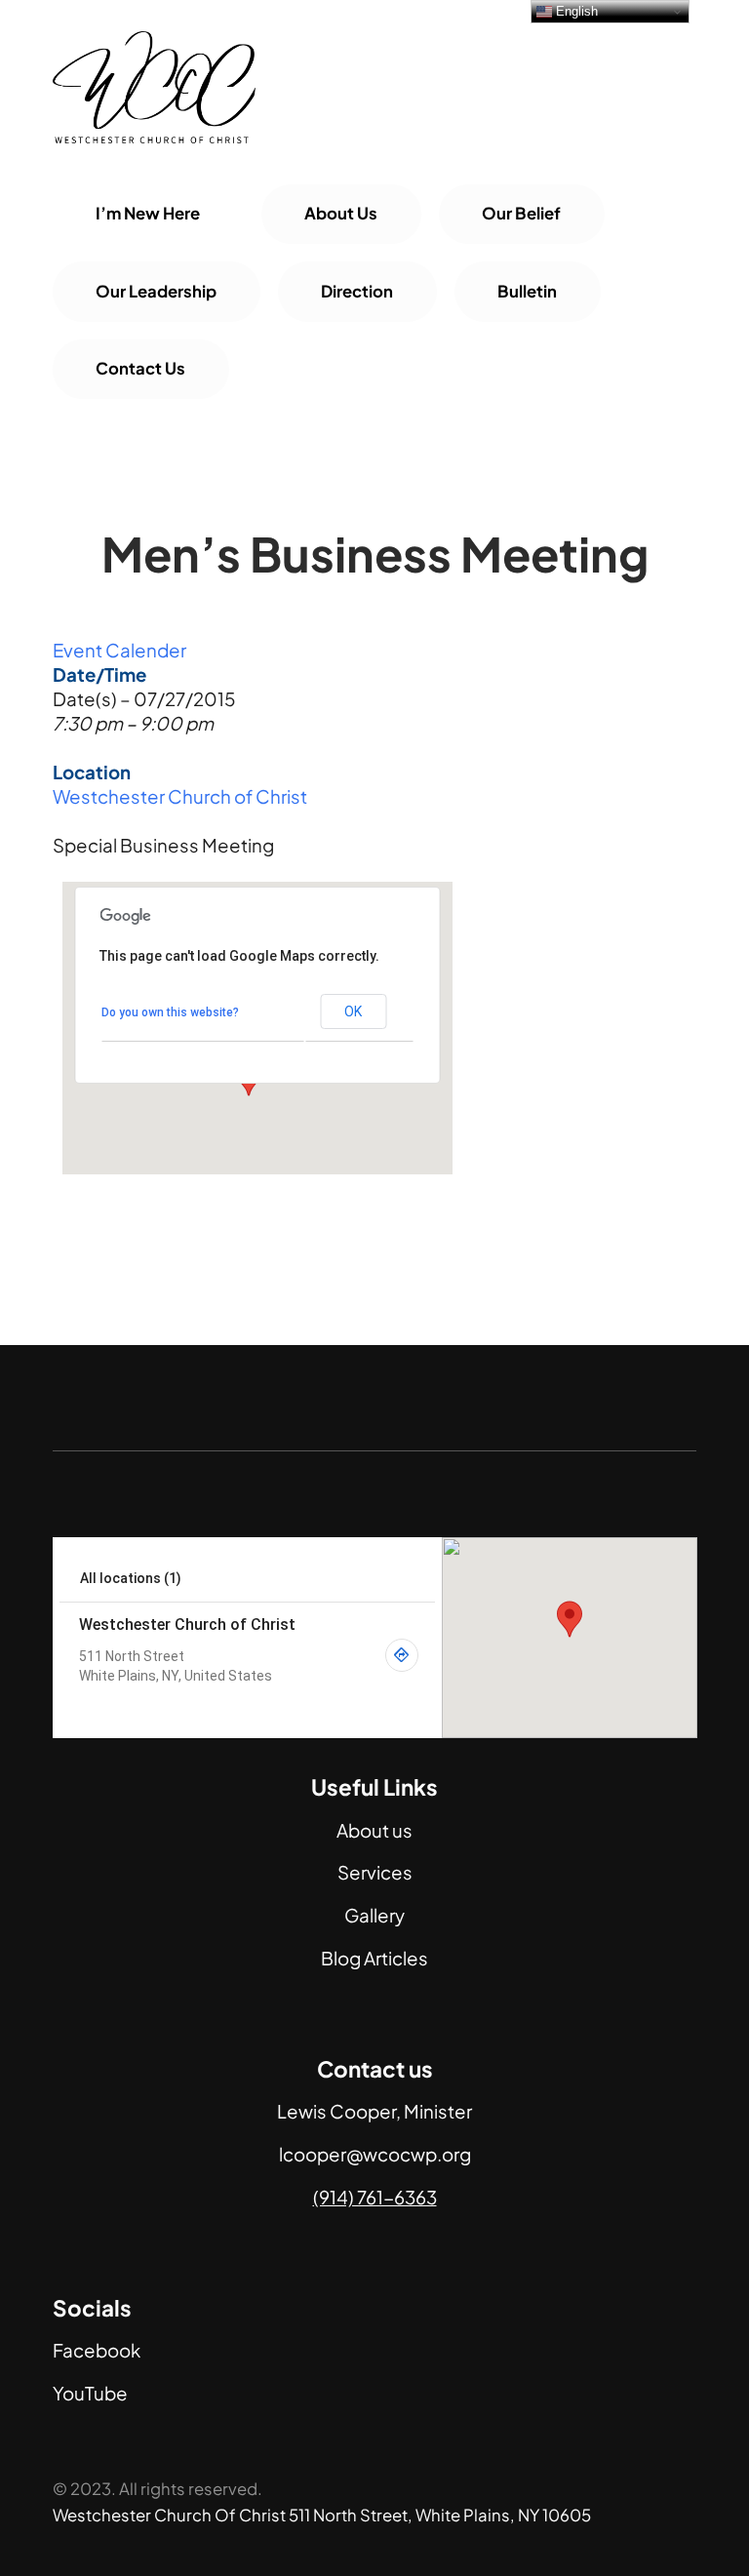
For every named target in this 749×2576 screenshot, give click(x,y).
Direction (357, 291)
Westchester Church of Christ (180, 796)
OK (353, 1011)
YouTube (90, 2393)
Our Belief (521, 213)
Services (375, 1872)
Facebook (97, 2350)
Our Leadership (156, 291)
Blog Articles (374, 1958)
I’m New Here (148, 213)
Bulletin (527, 291)
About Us (341, 213)
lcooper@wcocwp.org (375, 2154)
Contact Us (140, 368)
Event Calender (119, 650)
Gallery (374, 1915)
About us (374, 1830)
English (575, 11)
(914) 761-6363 (375, 2197)
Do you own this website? (170, 1012)
